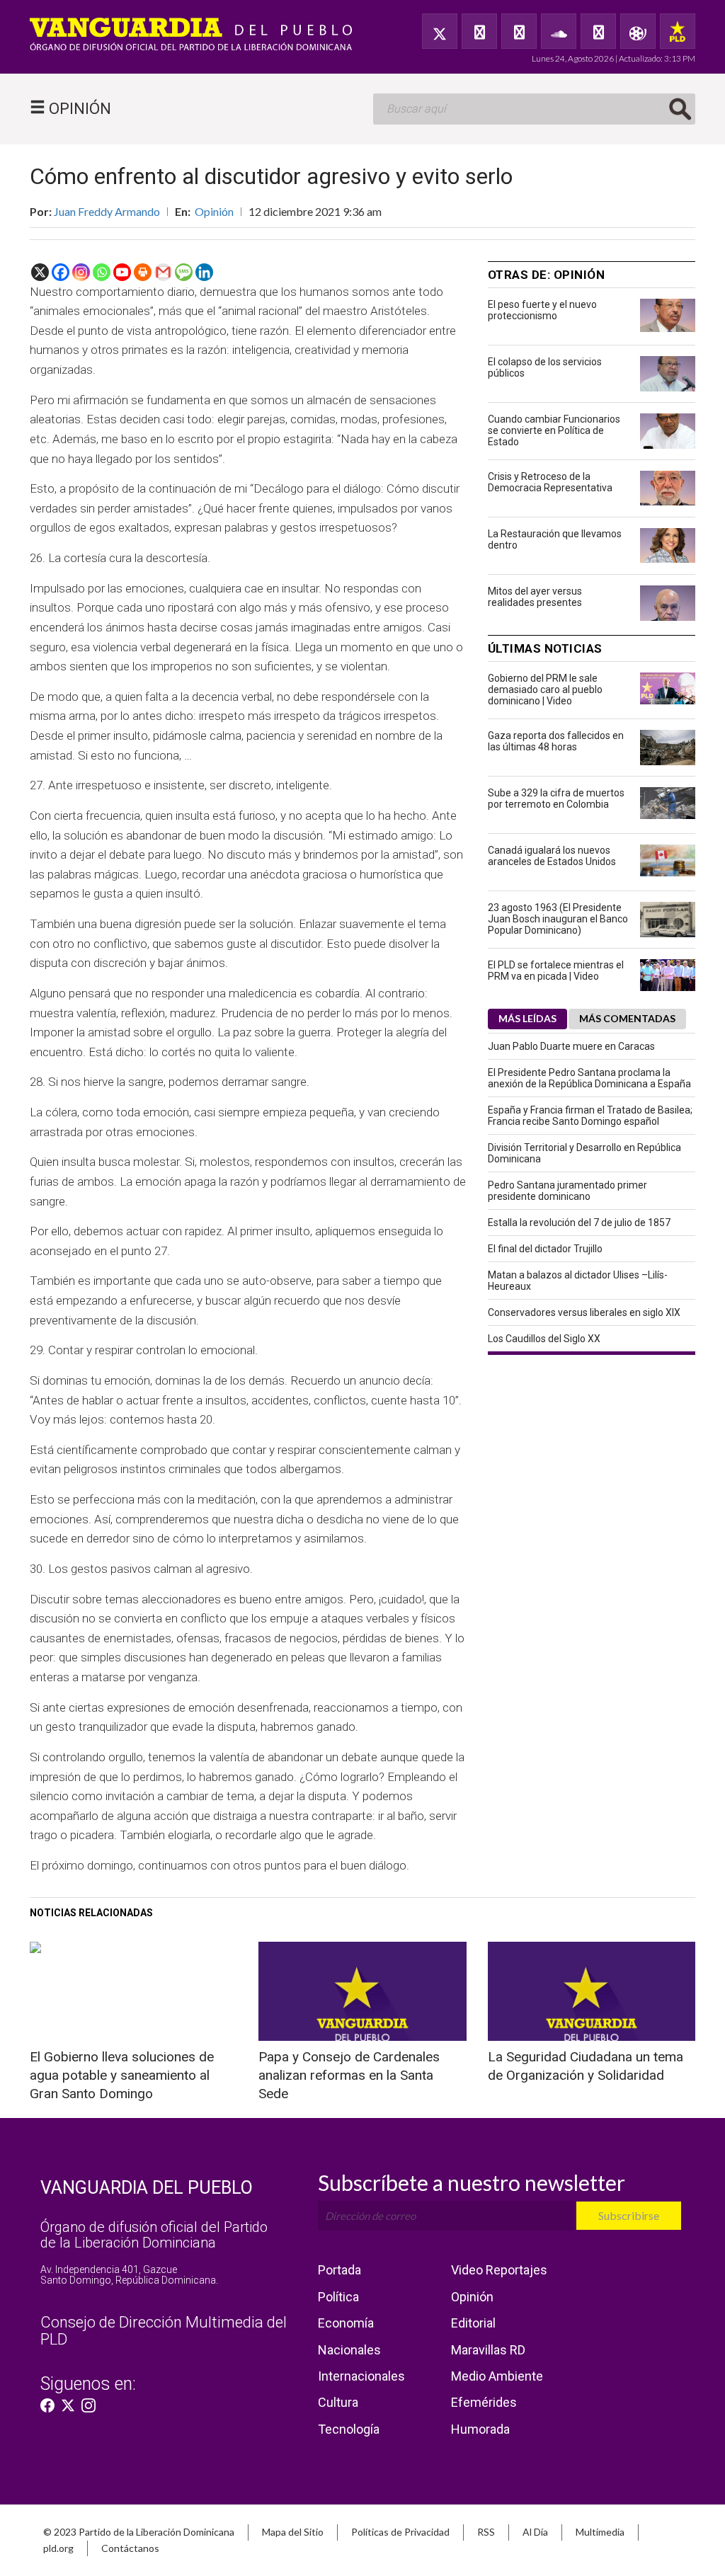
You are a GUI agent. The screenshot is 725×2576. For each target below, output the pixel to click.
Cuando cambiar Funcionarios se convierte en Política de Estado (554, 430)
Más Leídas (527, 1018)
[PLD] (678, 31)
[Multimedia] (638, 31)
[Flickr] (598, 31)
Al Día (535, 2532)
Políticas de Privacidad (400, 2532)
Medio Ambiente (497, 2376)
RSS (486, 2532)
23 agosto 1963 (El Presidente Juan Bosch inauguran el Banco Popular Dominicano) (558, 919)
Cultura (338, 2402)
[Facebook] (479, 31)
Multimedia (600, 2532)
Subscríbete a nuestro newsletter (472, 2182)
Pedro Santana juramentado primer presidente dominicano (567, 1191)
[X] (40, 272)
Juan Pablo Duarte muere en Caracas (571, 1046)
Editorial (473, 2323)
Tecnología (349, 2429)
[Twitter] (440, 31)
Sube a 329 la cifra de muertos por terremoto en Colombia (556, 798)
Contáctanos (130, 2548)
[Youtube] (122, 272)
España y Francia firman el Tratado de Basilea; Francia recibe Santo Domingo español (590, 1116)
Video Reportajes (499, 2270)
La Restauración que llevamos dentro (555, 539)
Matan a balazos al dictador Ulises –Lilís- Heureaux (578, 1281)
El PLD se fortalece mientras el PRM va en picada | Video (556, 971)
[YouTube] (519, 31)
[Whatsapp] (102, 272)
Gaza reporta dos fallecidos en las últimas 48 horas (556, 741)
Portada (339, 2270)
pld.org (58, 2548)
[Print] (143, 272)
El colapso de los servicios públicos (545, 367)
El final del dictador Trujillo (545, 1249)
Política (338, 2297)
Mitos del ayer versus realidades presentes (535, 597)
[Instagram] (81, 272)
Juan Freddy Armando (107, 211)
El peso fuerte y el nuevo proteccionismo (542, 310)
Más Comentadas (627, 1018)
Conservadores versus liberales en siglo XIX (584, 1312)
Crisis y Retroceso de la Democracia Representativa (550, 482)
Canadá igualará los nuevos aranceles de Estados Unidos (552, 856)
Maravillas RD (488, 2350)
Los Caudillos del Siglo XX (544, 1339)
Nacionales (349, 2350)
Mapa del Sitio (293, 2532)
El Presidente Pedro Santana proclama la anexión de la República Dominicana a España (589, 1078)
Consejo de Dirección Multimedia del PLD (164, 2331)
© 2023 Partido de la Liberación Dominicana (139, 2532)
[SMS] (184, 272)
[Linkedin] (204, 272)
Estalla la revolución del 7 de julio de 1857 (579, 1223)
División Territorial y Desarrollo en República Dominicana (584, 1153)
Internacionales (361, 2376)
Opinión (214, 211)
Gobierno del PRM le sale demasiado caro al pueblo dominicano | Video (545, 689)
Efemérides (484, 2402)
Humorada (480, 2429)
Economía (346, 2323)
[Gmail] (163, 272)
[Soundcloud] (559, 31)
